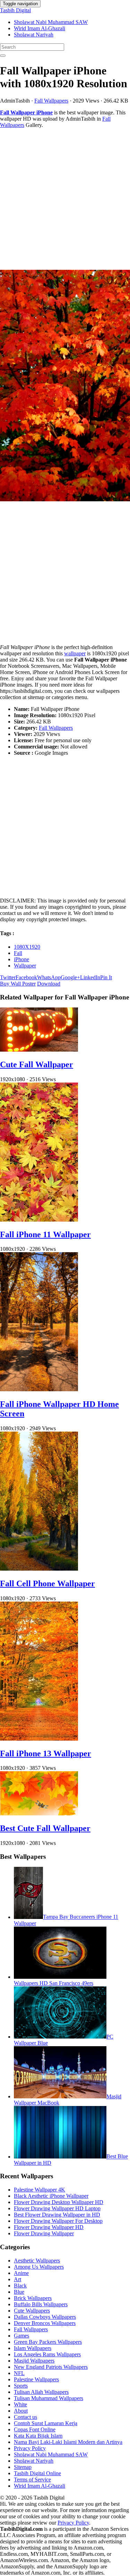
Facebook (26, 977)
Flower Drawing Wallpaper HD (49, 2227)
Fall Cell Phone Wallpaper (47, 1583)
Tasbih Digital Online (37, 2473)
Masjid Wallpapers (34, 2361)
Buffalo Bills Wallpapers (41, 2304)
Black (20, 2286)
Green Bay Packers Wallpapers (48, 2342)
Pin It (106, 977)
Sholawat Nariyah (34, 35)
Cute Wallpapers (32, 2311)
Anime (21, 2273)
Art (18, 2279)
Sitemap (23, 2467)
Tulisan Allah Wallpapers (41, 2392)
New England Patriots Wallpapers (51, 2367)
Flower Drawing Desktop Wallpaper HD (59, 2202)
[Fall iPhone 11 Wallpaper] (39, 1220)
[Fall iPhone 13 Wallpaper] (39, 1739)
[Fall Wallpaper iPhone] (65, 386)
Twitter (8, 977)
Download (49, 984)
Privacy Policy (30, 2448)
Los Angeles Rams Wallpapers (47, 2354)
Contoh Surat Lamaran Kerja (46, 2423)
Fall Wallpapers (51, 101)
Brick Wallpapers (33, 2298)
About (21, 2411)
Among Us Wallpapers (39, 2267)
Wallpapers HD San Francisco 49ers (54, 1983)
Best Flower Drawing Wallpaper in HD (57, 2215)
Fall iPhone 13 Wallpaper (46, 1753)
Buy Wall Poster (18, 984)
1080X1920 (27, 947)
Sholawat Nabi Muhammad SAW (51, 22)
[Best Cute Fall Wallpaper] (39, 1813)
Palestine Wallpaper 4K (40, 2190)
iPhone (21, 959)
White (20, 2404)
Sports (21, 2386)
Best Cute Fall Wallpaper (45, 1828)
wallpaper (75, 653)
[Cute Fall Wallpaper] (39, 1050)
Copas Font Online (35, 2429)
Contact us (25, 2417)
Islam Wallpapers (33, 2348)
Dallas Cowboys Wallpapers (45, 2317)
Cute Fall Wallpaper (37, 1064)
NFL (19, 2373)
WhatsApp (49, 977)
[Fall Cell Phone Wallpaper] (39, 1569)
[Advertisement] (65, 199)
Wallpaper (25, 966)
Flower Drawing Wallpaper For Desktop (58, 2221)
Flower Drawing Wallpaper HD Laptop (57, 2208)
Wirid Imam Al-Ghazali (40, 28)
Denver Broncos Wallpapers (45, 2323)
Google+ (70, 977)
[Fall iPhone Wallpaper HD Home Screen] (39, 1389)
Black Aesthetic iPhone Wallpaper (51, 2196)
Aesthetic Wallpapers (37, 2261)
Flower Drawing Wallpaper (44, 2233)
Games (21, 2336)
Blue (19, 2292)
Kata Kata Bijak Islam (38, 2436)
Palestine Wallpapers (36, 2379)
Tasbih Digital (15, 10)
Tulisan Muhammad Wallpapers (49, 2398)
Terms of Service (32, 2480)
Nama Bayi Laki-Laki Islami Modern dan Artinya (68, 2442)
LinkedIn (90, 977)
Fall (18, 953)
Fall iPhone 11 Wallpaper (45, 1234)
